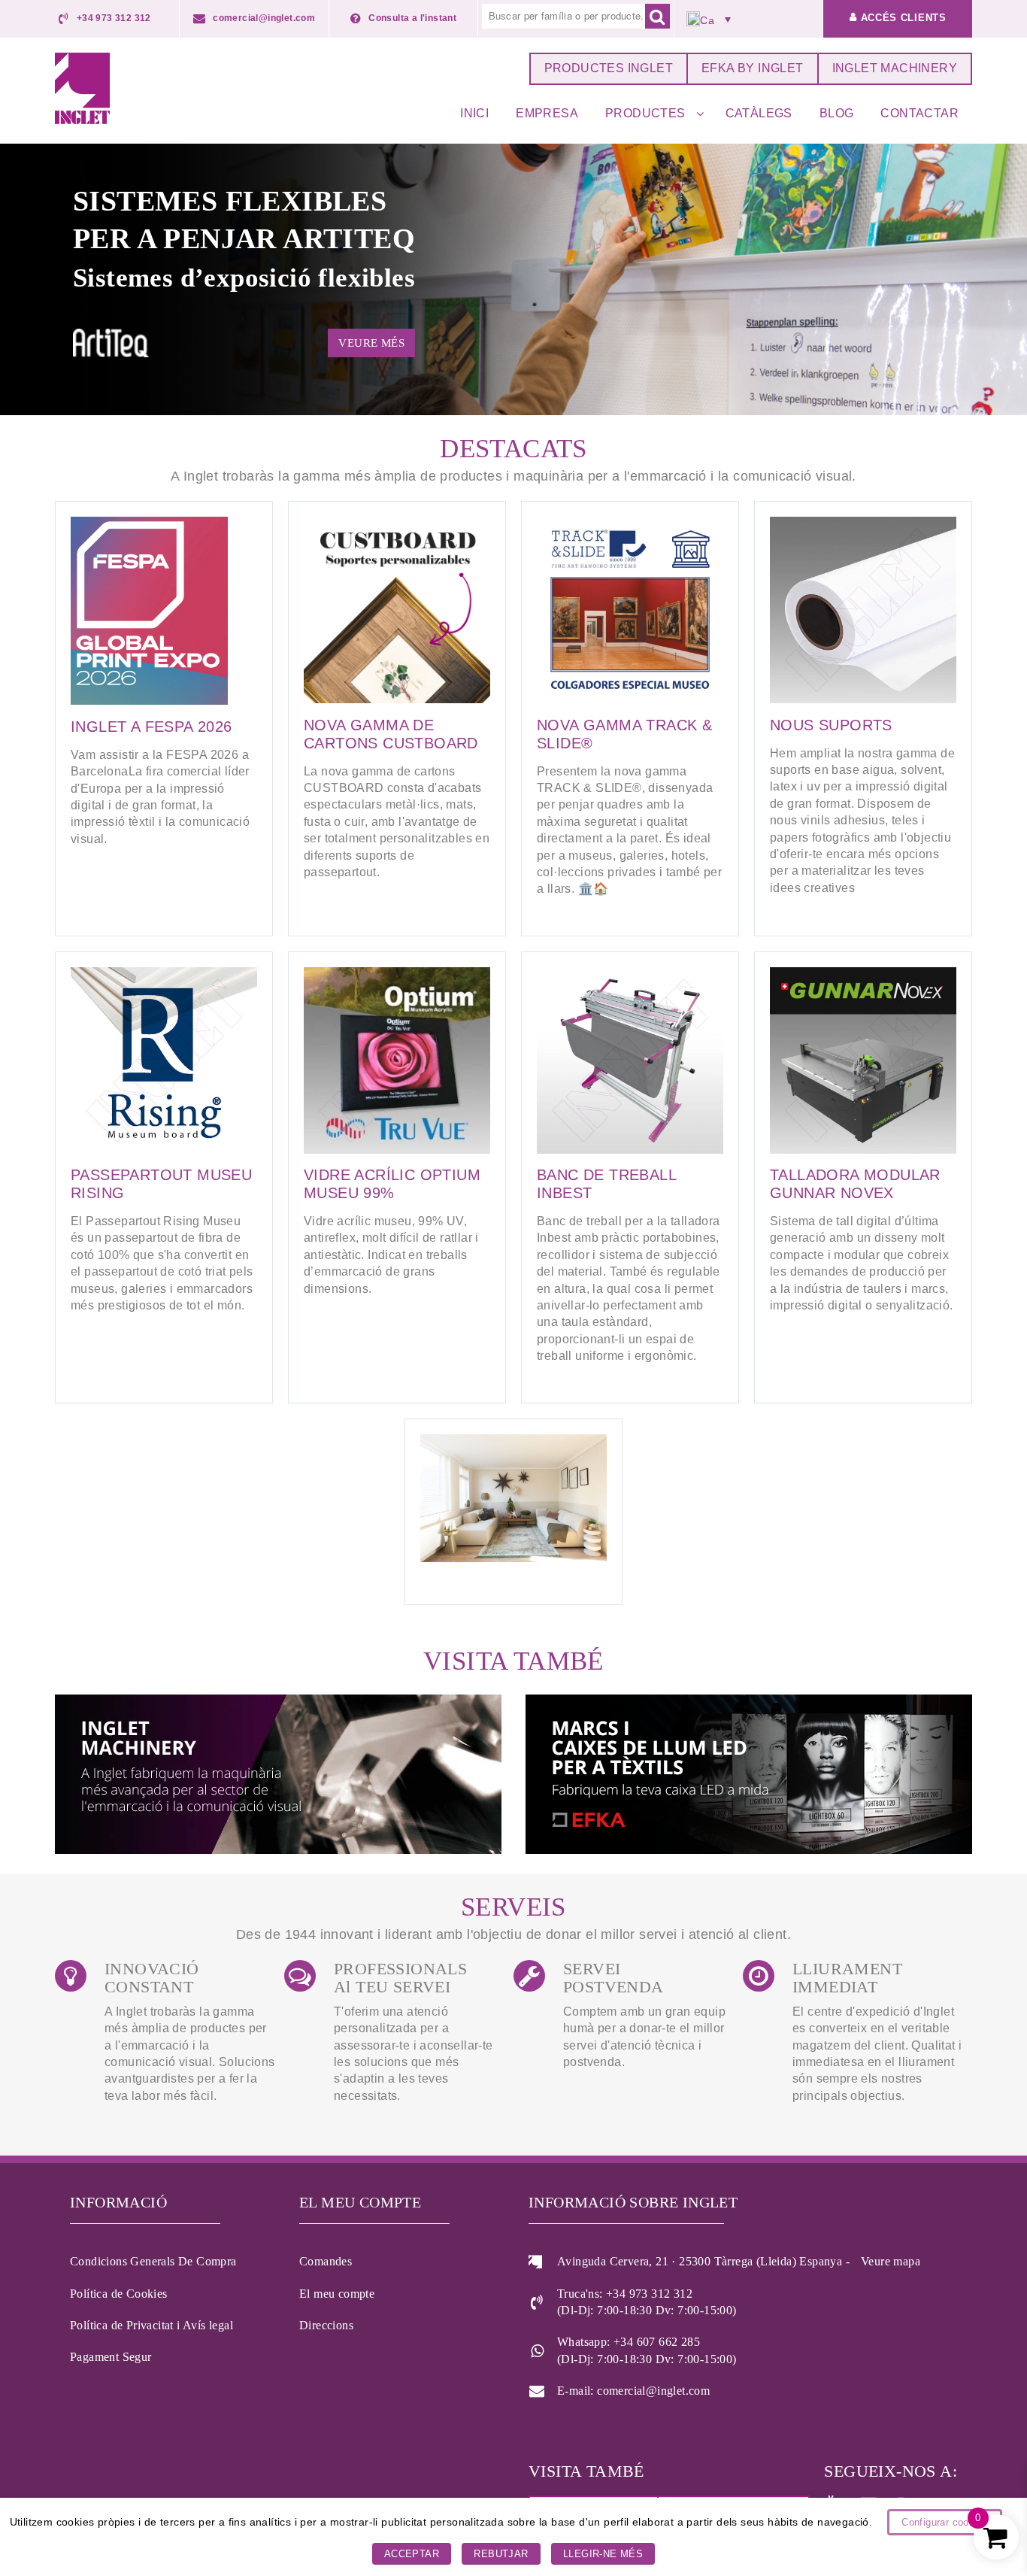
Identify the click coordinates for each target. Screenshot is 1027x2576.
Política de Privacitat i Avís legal (151, 2325)
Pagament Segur (111, 2357)
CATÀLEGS (759, 113)
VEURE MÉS (371, 343)
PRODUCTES (645, 113)
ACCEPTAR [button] (412, 2554)
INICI (474, 113)
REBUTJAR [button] (501, 2554)
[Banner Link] (280, 1776)
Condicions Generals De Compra (153, 2261)
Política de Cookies (119, 2294)
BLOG (837, 113)
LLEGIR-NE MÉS (603, 2554)
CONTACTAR (919, 113)
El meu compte (337, 2294)
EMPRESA (547, 113)
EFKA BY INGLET (753, 68)
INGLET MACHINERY (895, 68)
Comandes (326, 2261)
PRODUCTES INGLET (609, 68)
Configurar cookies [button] (945, 2522)
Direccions (326, 2325)
